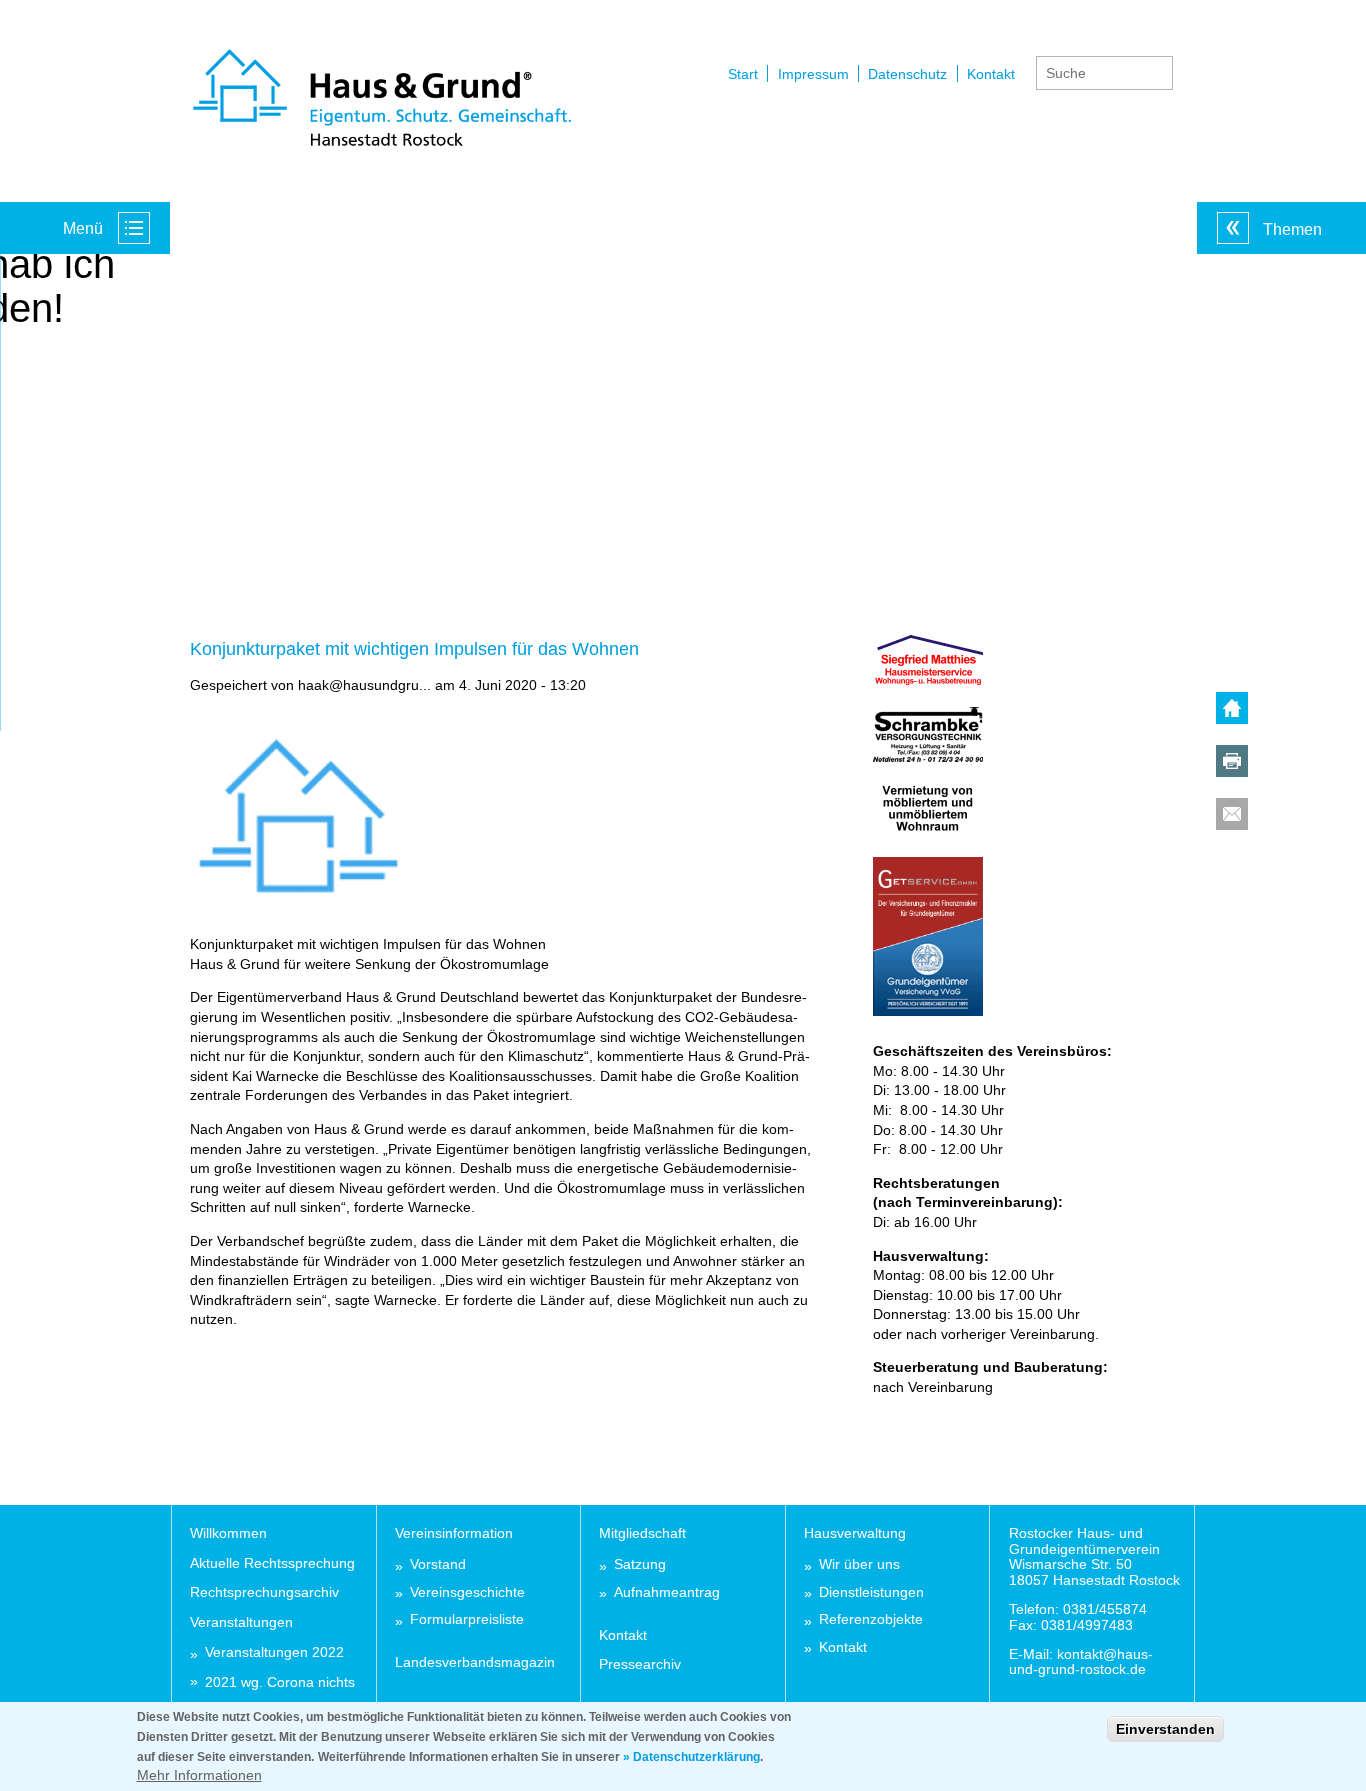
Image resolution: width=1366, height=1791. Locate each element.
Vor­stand (438, 1564)
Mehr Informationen (199, 1775)
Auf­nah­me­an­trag (667, 1592)
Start (743, 74)
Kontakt (991, 74)
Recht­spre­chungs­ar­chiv (264, 1592)
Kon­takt (623, 1635)
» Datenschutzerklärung (691, 1756)
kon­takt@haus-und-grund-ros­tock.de (1081, 1661)
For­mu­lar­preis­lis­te (467, 1619)
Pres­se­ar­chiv (640, 1664)
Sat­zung (640, 1564)
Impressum (813, 74)
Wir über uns (859, 1564)
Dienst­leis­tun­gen (871, 1592)
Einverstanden (1165, 1729)
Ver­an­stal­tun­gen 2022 (274, 1652)
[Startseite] (382, 100)
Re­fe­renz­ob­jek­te (871, 1619)
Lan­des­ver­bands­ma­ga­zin (475, 1662)
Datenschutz (907, 74)
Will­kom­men (228, 1533)
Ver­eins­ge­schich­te (467, 1592)
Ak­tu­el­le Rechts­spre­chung (272, 1563)
